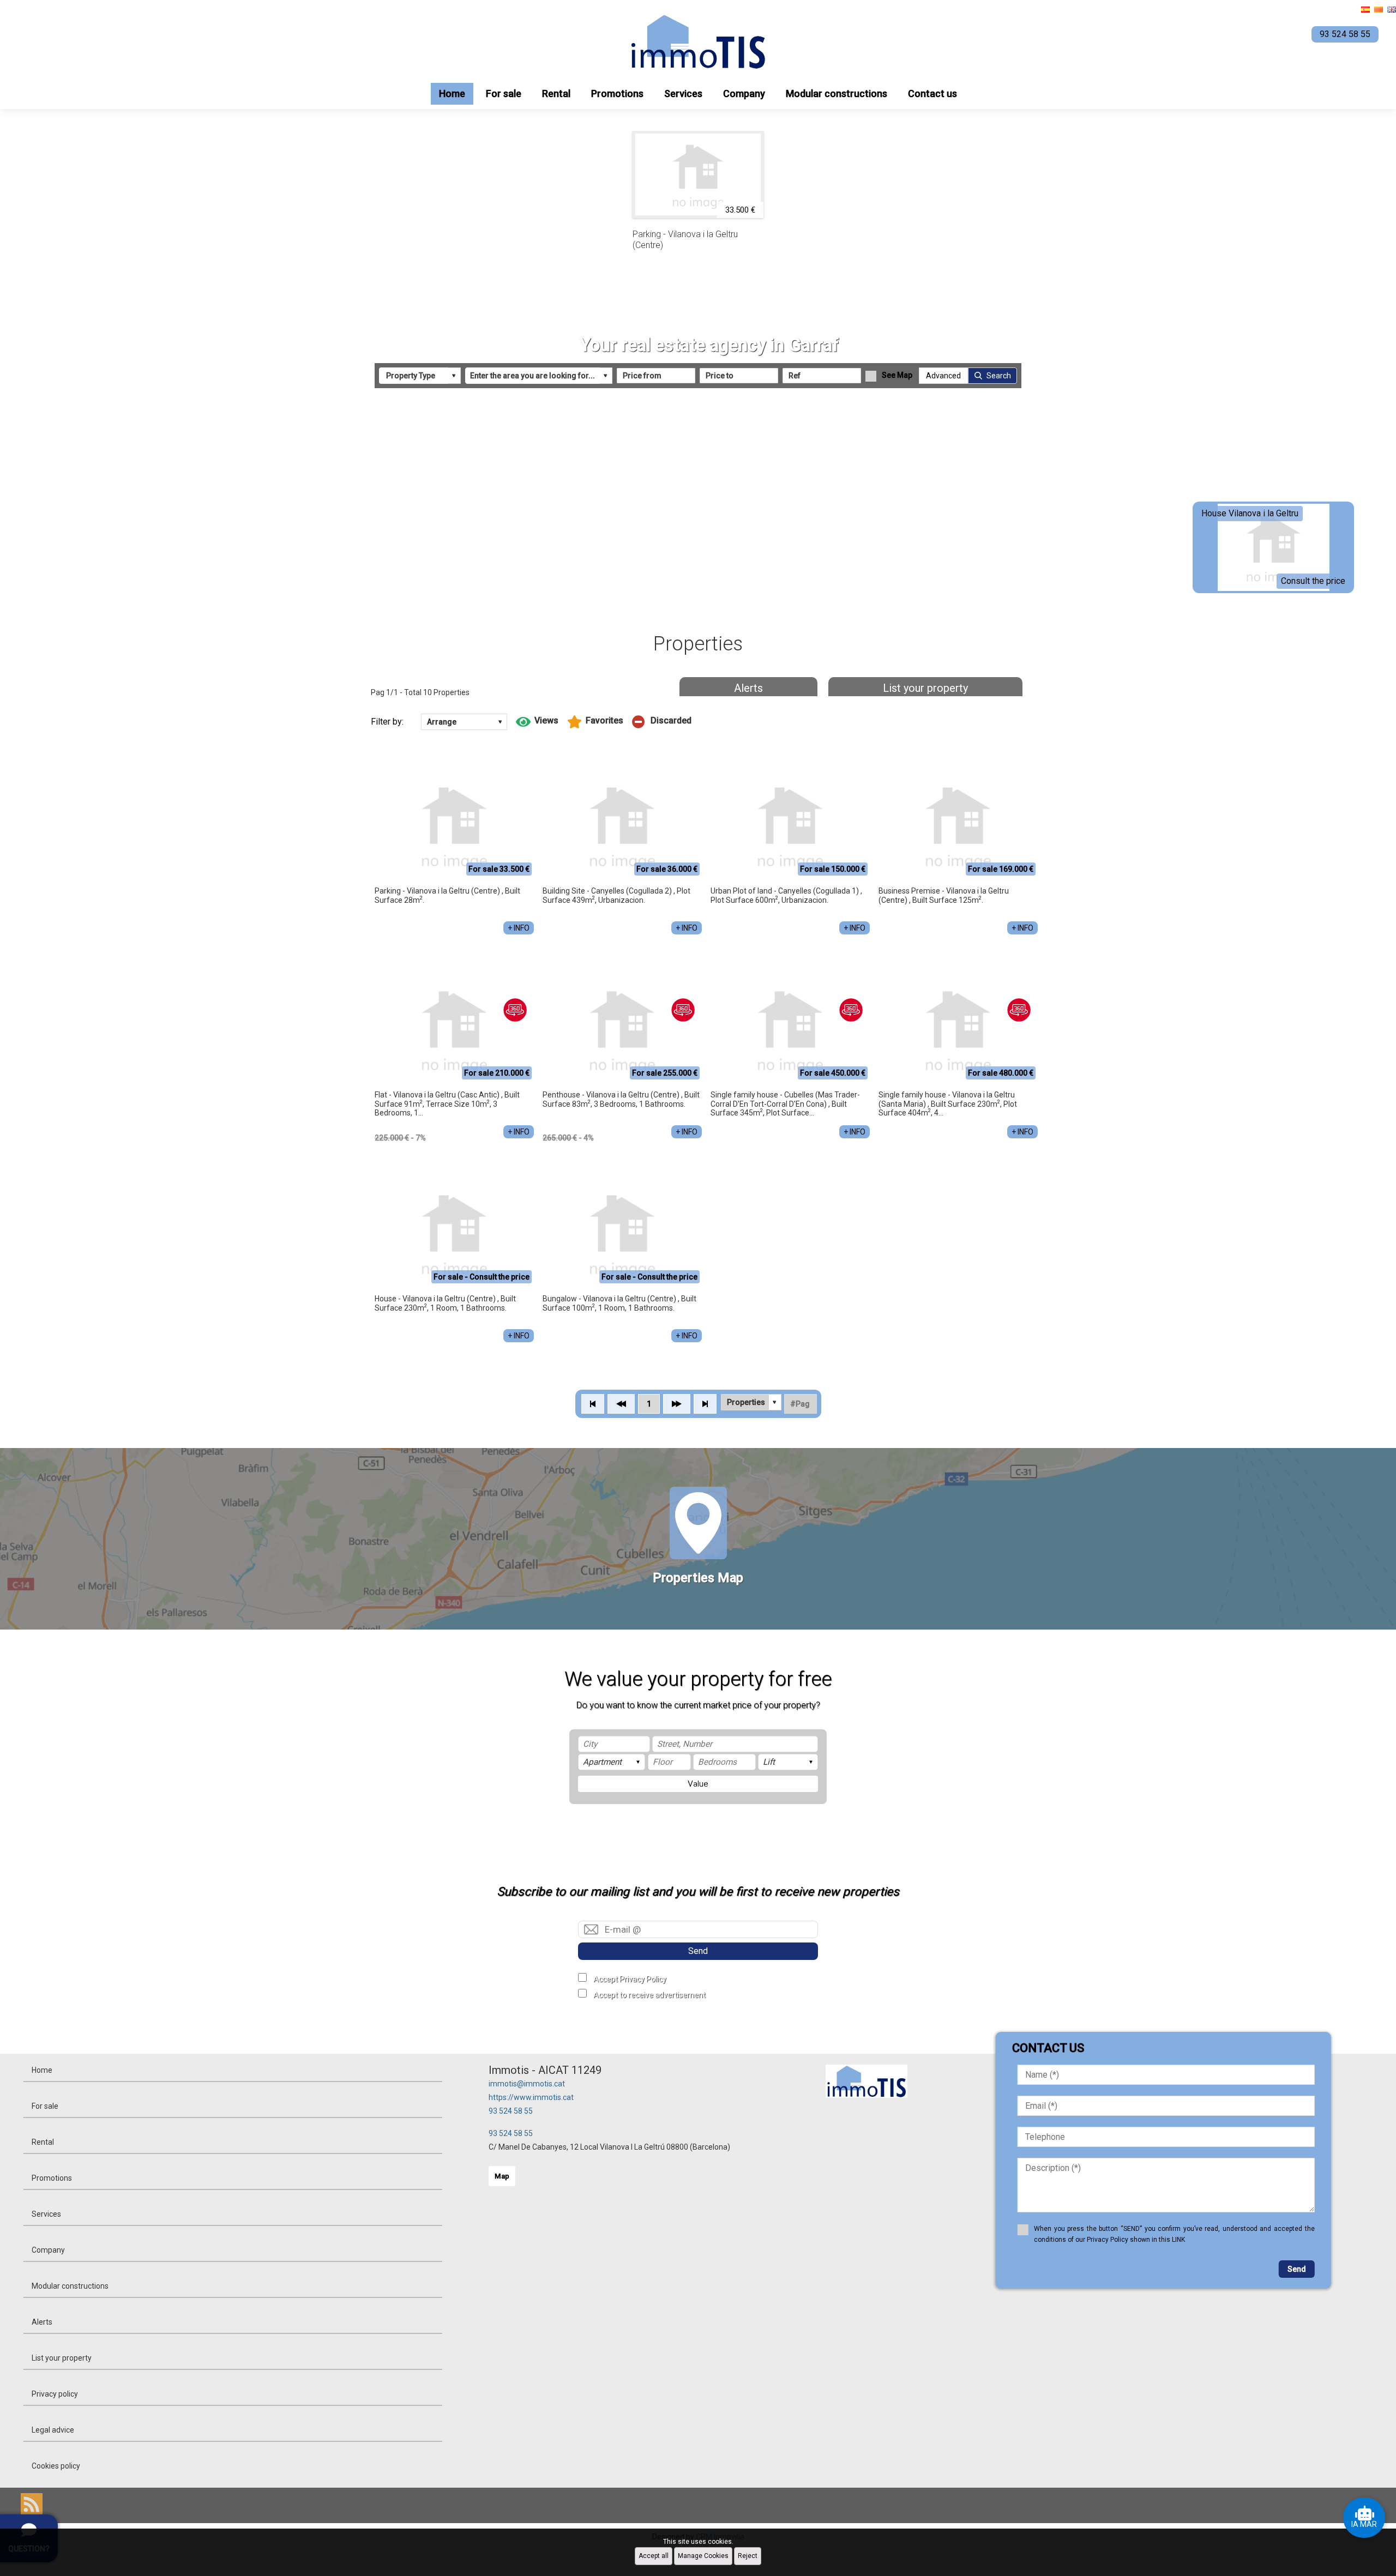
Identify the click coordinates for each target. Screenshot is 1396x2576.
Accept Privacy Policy (630, 1979)
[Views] (537, 722)
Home (452, 93)
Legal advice (53, 2430)
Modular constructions (837, 93)
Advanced (943, 376)
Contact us (932, 93)
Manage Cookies (703, 2556)
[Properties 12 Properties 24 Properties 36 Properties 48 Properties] (751, 1402)
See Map (897, 375)
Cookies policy (56, 2466)
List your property (925, 688)
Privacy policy (55, 2394)
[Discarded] (662, 722)
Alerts (748, 688)
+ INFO (519, 928)
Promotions (617, 93)
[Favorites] (595, 722)
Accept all (654, 2556)
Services (683, 93)
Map (502, 2176)
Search (999, 376)
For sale (504, 93)
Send (698, 1951)
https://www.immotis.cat (531, 2097)
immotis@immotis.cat (527, 2084)
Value (698, 1784)
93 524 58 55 (511, 2111)
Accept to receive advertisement (649, 1995)
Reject (748, 2556)
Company (744, 93)
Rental (556, 93)
